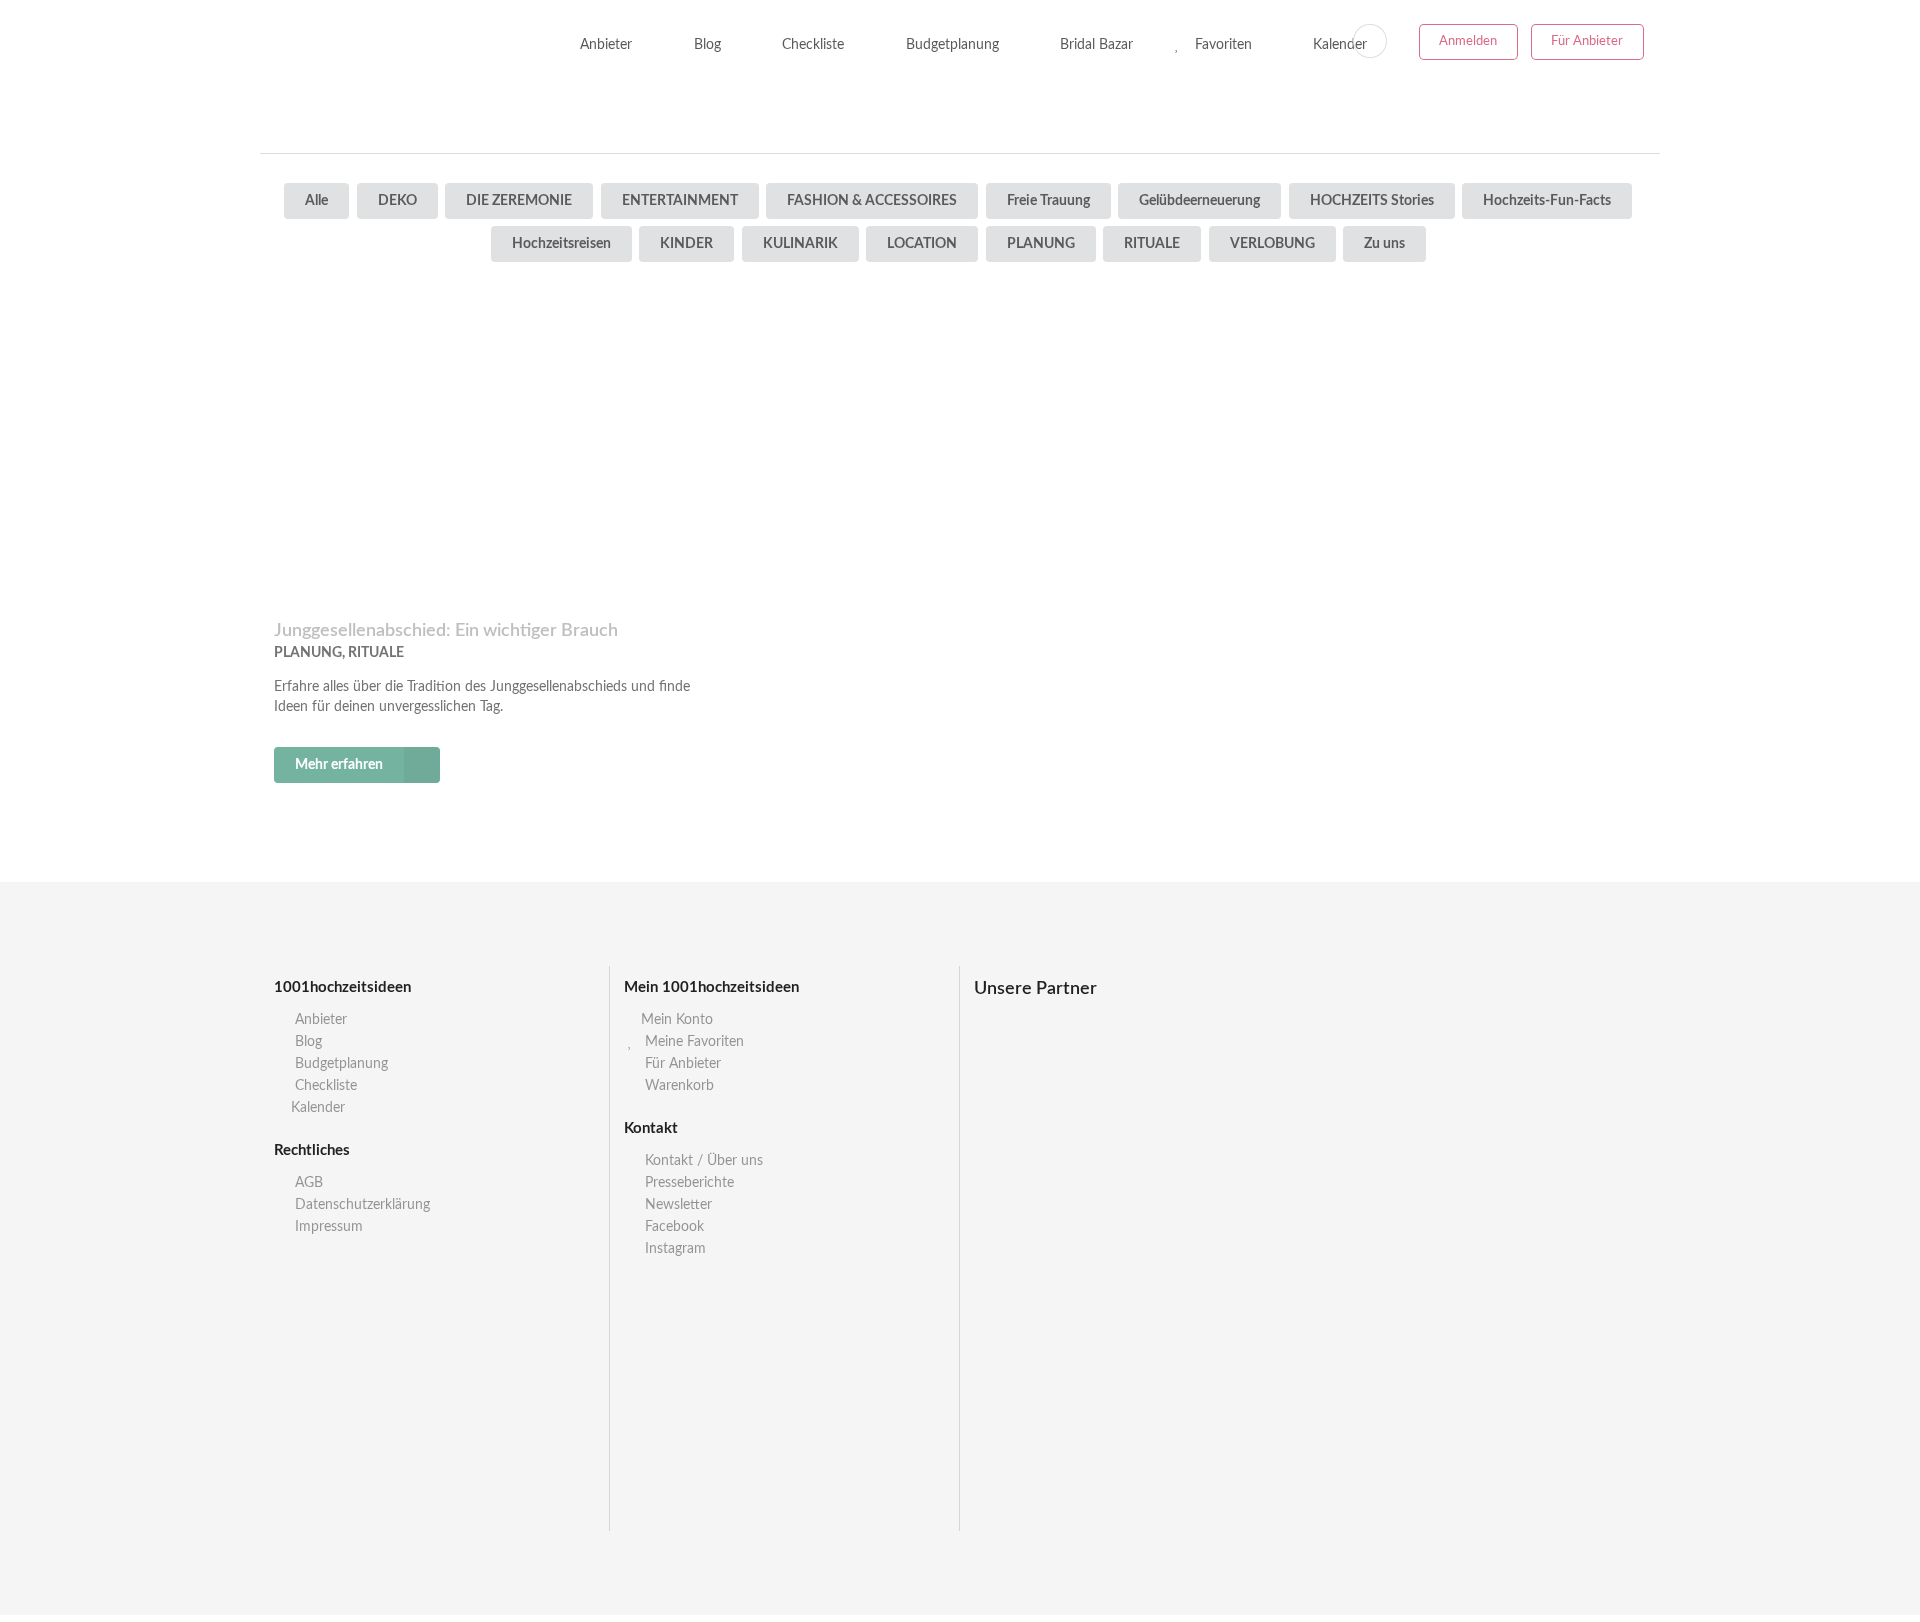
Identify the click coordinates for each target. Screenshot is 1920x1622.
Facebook (672, 1227)
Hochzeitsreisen (561, 244)
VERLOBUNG (1272, 244)
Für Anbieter (1587, 41)
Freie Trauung (1048, 201)
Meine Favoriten (692, 1042)
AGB (307, 1183)
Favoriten (1221, 45)
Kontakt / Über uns (702, 1161)
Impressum (327, 1227)
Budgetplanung (950, 45)
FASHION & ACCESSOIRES (872, 201)
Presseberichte (687, 1183)
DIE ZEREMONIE (519, 201)
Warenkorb (677, 1086)
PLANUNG (1041, 244)
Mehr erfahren (339, 765)
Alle (316, 201)
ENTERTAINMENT (680, 201)
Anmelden (1468, 41)
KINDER (686, 244)
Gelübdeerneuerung (1199, 201)
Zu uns (1384, 244)
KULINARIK (800, 244)
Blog (705, 45)
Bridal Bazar (1094, 45)
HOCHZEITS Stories (1372, 201)
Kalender (318, 1108)
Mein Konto (677, 1020)
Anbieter (604, 45)
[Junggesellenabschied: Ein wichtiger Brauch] (493, 453)
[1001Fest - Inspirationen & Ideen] (391, 45)
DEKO (397, 201)
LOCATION (922, 244)
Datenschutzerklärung (360, 1205)
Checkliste (811, 45)
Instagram (673, 1249)
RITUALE (1152, 244)
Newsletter (676, 1205)
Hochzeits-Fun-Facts (1547, 201)
